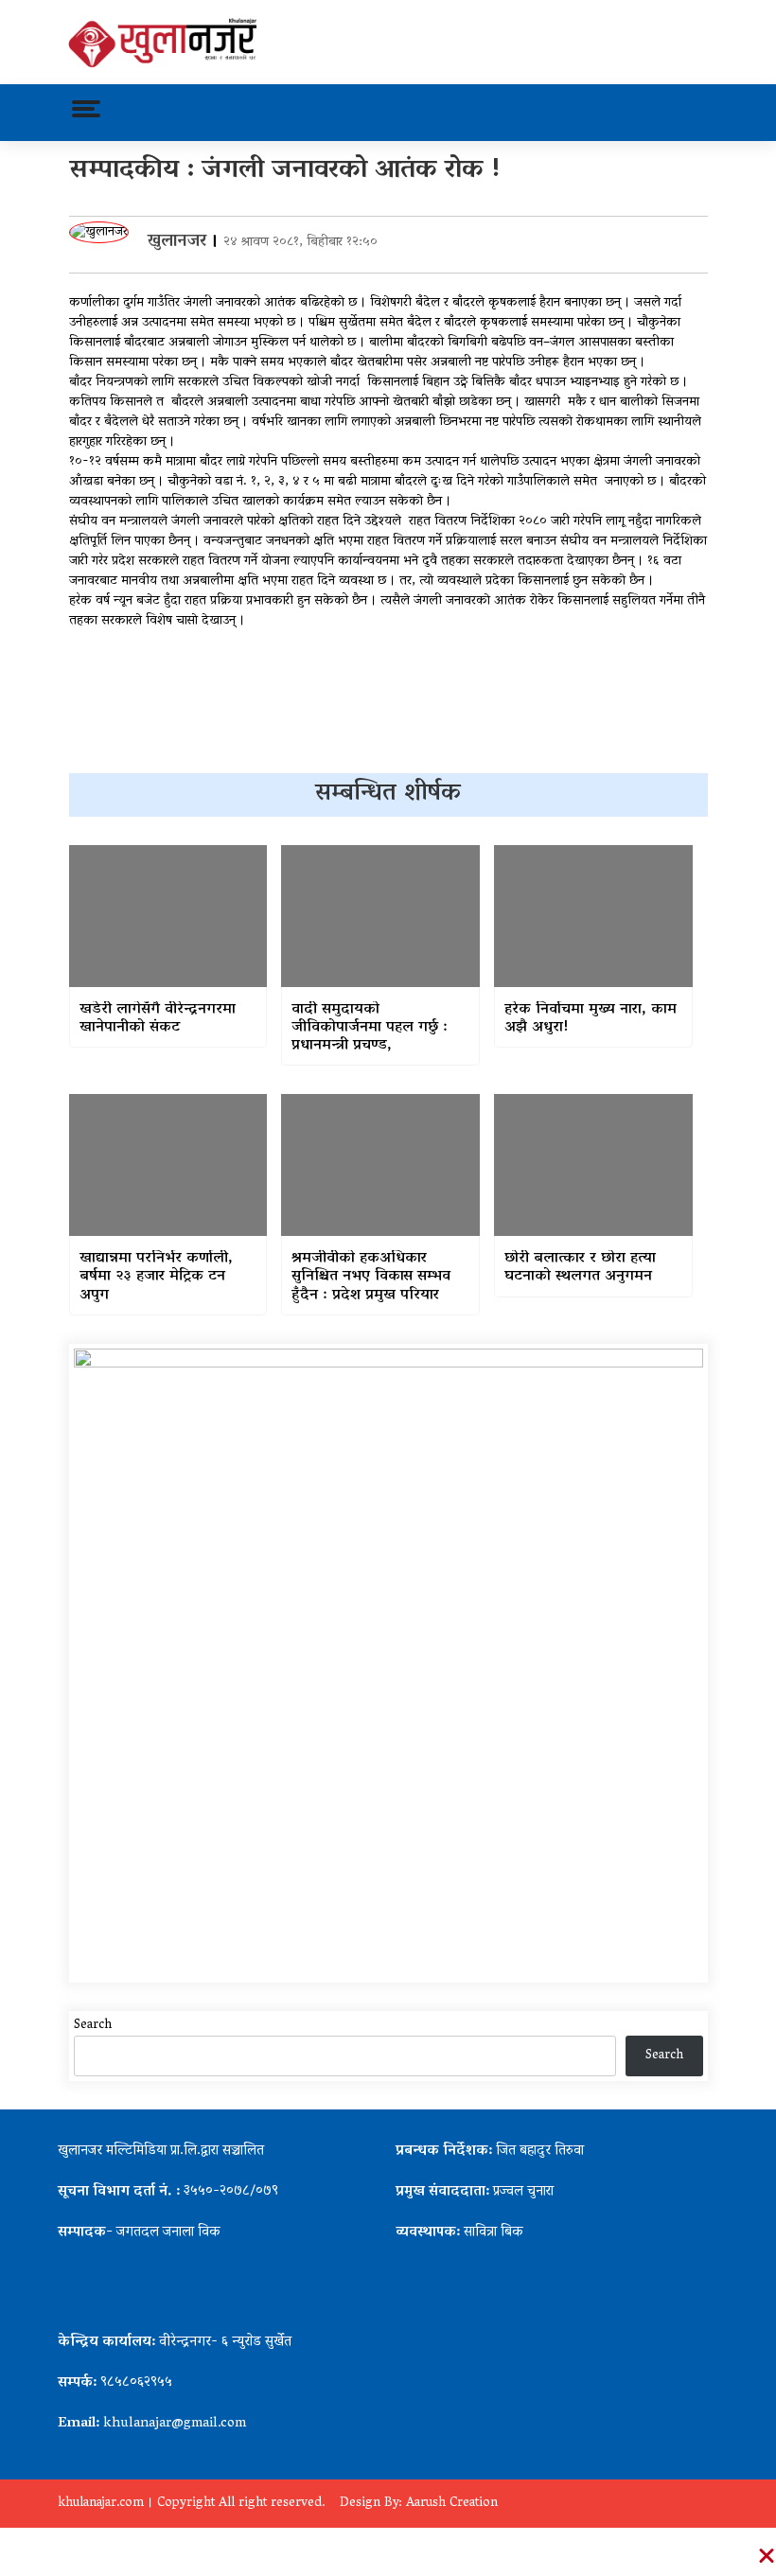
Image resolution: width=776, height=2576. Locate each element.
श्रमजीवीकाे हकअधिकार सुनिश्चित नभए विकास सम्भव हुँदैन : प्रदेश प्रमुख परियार (371, 1278)
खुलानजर (177, 242)
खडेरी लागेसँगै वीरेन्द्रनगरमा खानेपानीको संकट (158, 1019)
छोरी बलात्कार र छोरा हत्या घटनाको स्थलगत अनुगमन (580, 1268)
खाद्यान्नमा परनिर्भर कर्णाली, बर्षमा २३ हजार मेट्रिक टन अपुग (156, 1278)
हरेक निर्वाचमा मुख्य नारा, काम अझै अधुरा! (591, 1019)
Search (93, 2026)
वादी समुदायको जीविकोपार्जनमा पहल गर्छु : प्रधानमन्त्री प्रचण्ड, (370, 1029)
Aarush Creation (452, 2504)
